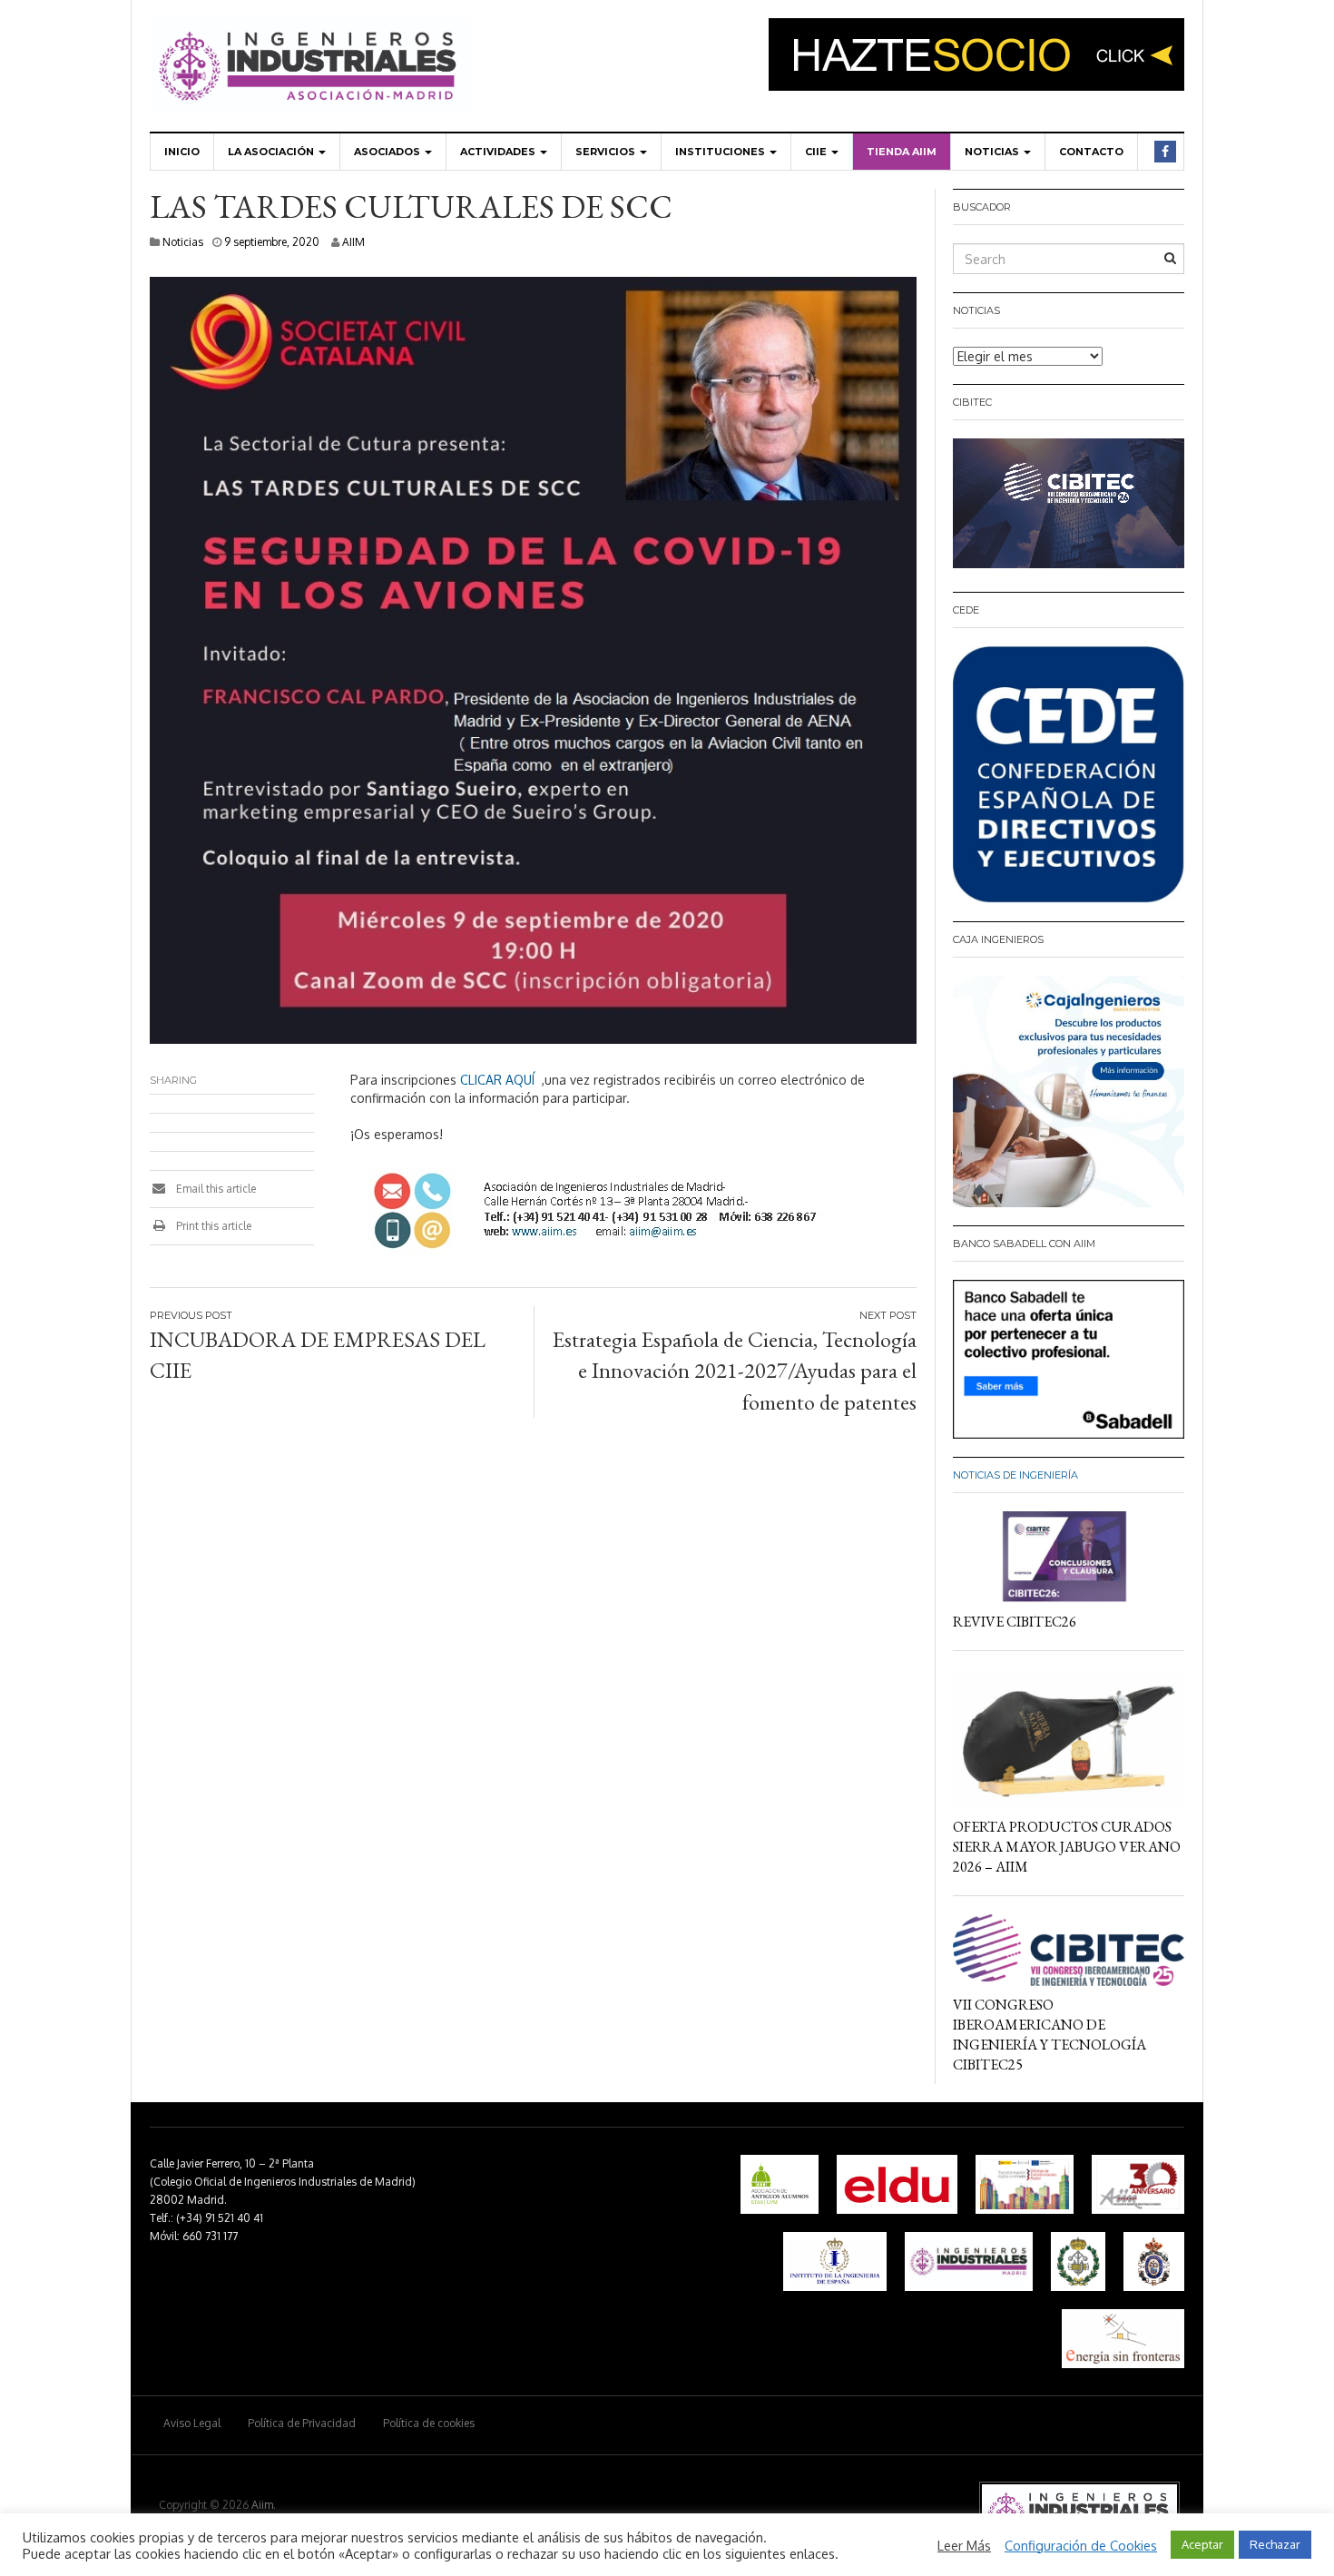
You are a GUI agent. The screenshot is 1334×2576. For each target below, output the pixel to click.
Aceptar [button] (1202, 2544)
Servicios (607, 152)
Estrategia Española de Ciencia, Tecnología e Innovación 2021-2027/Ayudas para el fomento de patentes (735, 1371)
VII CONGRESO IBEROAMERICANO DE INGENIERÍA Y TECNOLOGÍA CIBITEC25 (1050, 2035)
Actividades (499, 152)
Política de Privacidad (302, 2423)
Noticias (993, 152)
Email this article (215, 1189)
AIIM (353, 242)
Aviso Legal (192, 2423)
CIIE (817, 152)
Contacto (1091, 152)
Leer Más (964, 2545)
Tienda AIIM (902, 152)
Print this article (212, 1226)
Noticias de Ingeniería (1015, 1475)
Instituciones (721, 152)
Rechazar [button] (1275, 2544)
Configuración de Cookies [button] (1081, 2545)
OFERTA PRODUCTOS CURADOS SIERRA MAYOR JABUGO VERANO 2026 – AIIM (1067, 1847)
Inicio (182, 152)
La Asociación (272, 152)
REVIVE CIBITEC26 (1015, 1622)
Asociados (388, 152)
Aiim (262, 2505)
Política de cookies (429, 2423)
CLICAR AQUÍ (497, 1080)
